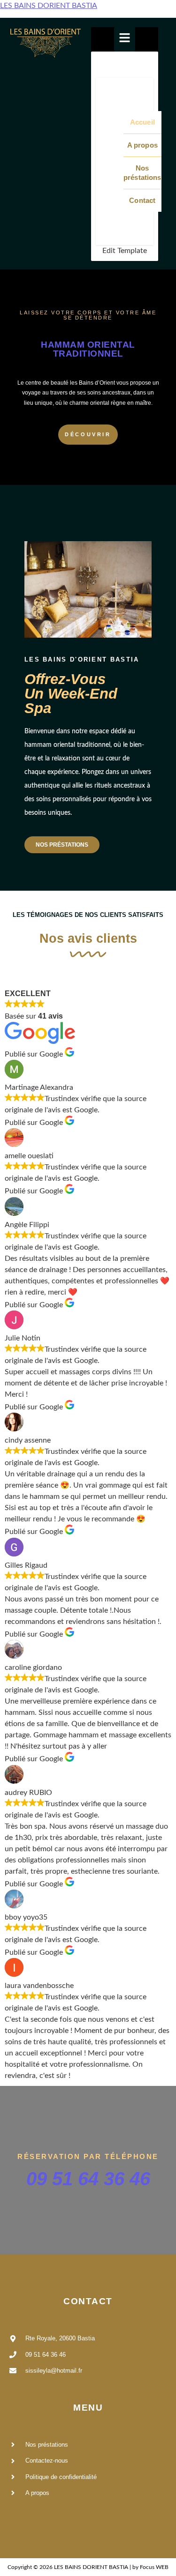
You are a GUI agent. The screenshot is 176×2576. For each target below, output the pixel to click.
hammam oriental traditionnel (88, 349)
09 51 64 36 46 (88, 2179)
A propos (142, 145)
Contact (142, 200)
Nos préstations (142, 173)
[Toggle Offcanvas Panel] (125, 39)
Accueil (142, 122)
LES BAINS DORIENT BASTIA (49, 6)
